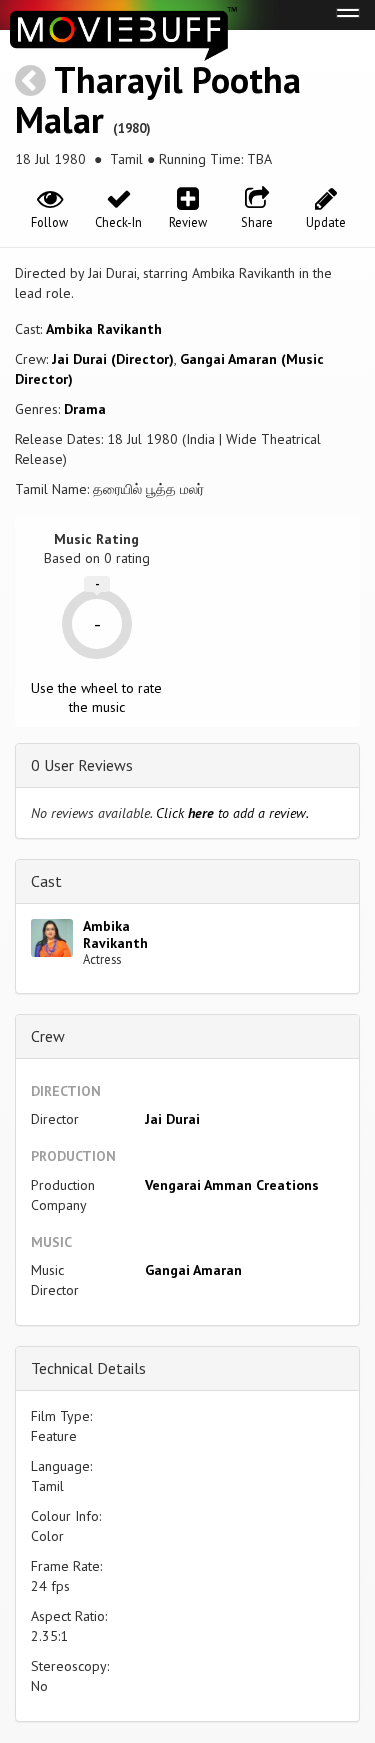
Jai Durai (172, 1119)
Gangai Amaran (193, 1270)
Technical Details (88, 1368)
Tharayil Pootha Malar (158, 99)
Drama (85, 409)
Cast (46, 881)
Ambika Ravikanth (104, 329)
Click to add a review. (232, 813)
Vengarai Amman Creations (232, 1185)
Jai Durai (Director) (113, 359)
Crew (48, 1036)
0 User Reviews (82, 765)
